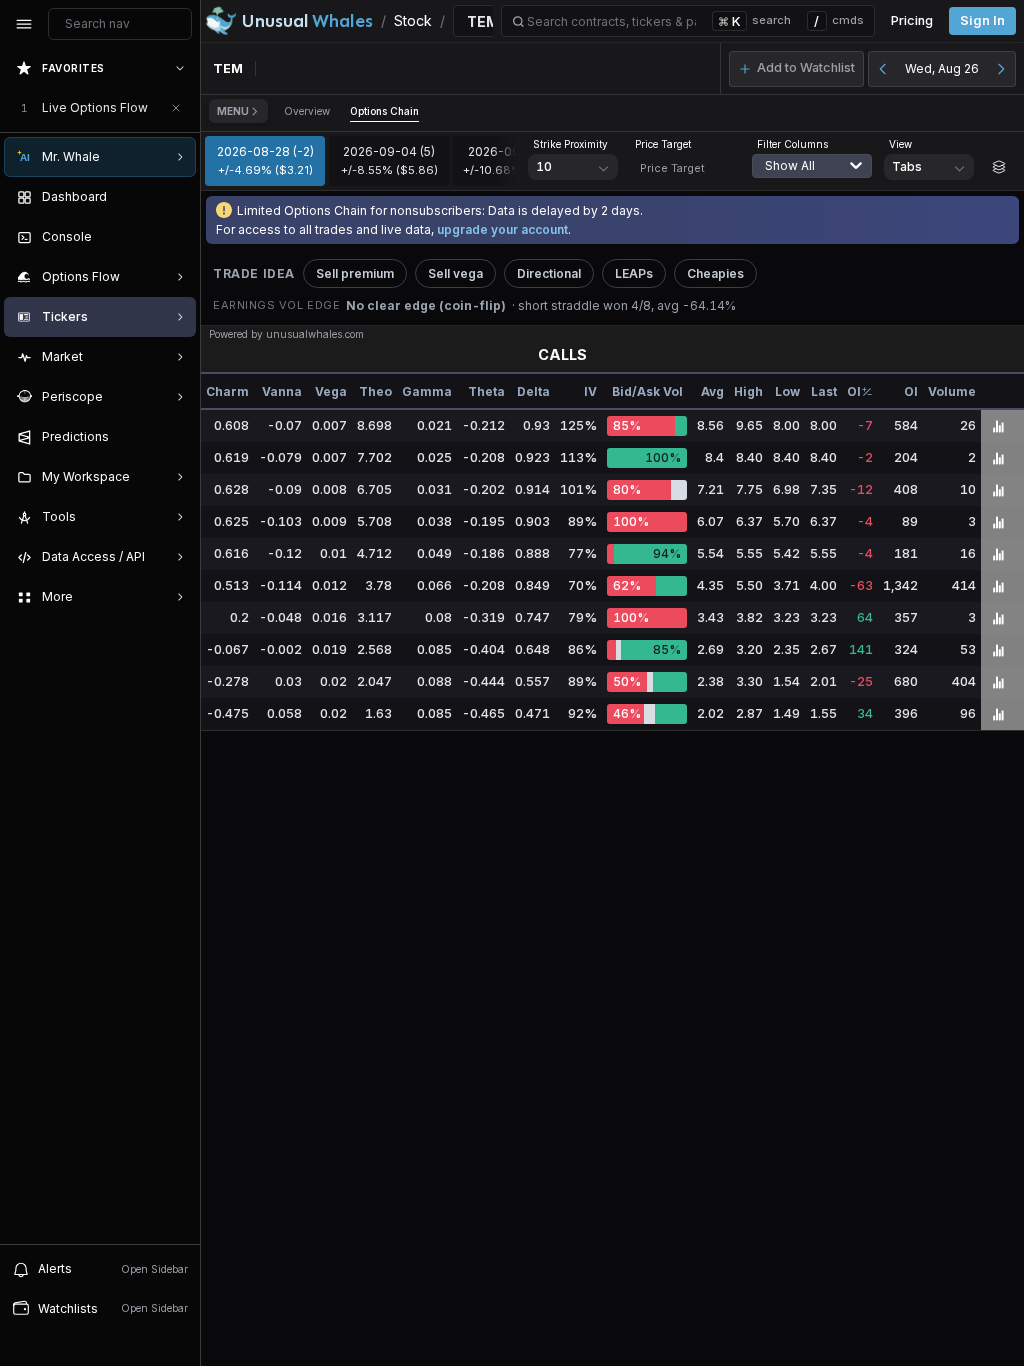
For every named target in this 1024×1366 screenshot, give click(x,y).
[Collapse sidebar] (24, 24)
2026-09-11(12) (513, 160)
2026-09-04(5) (389, 160)
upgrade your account (502, 229)
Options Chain (384, 111)
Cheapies (715, 273)
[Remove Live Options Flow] (176, 108)
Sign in (982, 20)
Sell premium (355, 273)
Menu (233, 111)
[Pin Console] (176, 237)
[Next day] (1001, 69)
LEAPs (634, 273)
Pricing (912, 20)
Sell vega (455, 273)
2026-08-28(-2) (265, 160)
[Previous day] (883, 69)
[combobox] (817, 178)
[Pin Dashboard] (176, 197)
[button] (796, 69)
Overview (307, 111)
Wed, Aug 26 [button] (942, 68)
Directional (549, 273)
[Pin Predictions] (176, 437)
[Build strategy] (999, 167)
